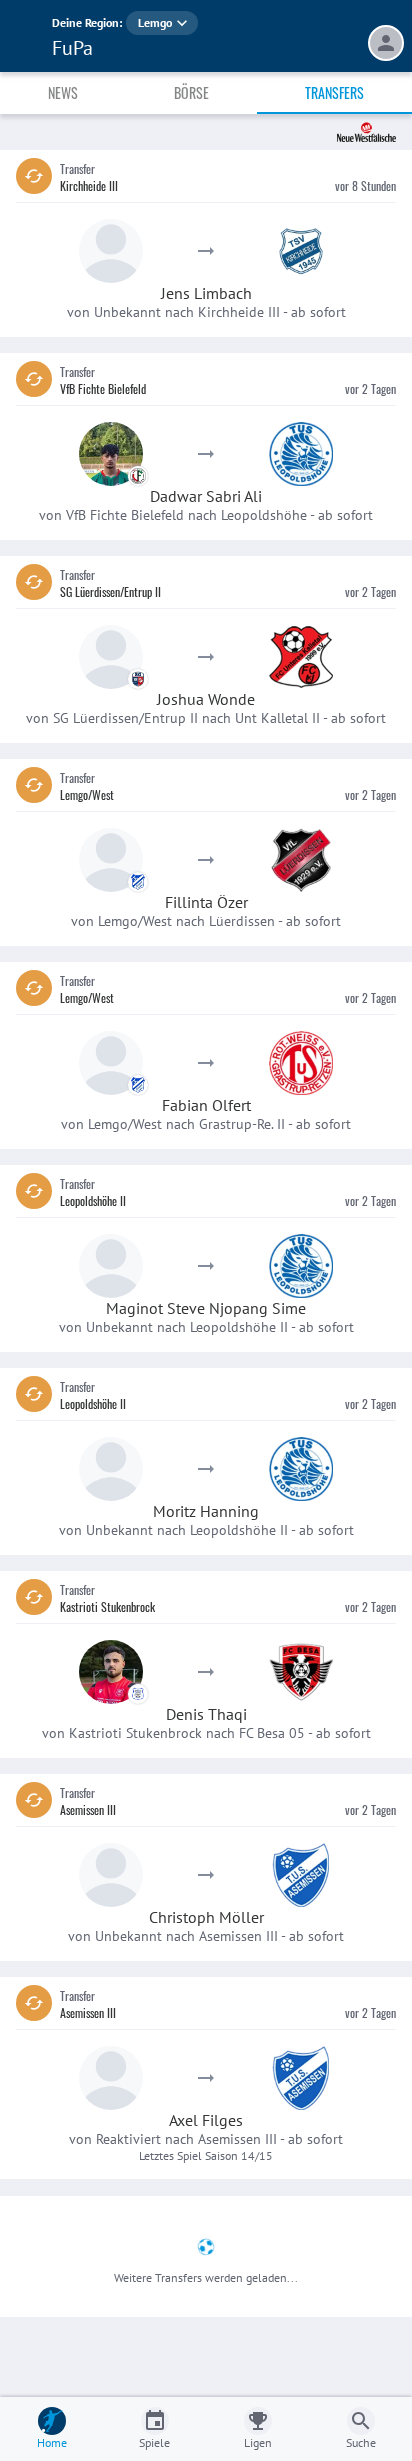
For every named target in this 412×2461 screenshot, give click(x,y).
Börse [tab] (191, 92)
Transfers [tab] (334, 92)
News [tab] (63, 92)
